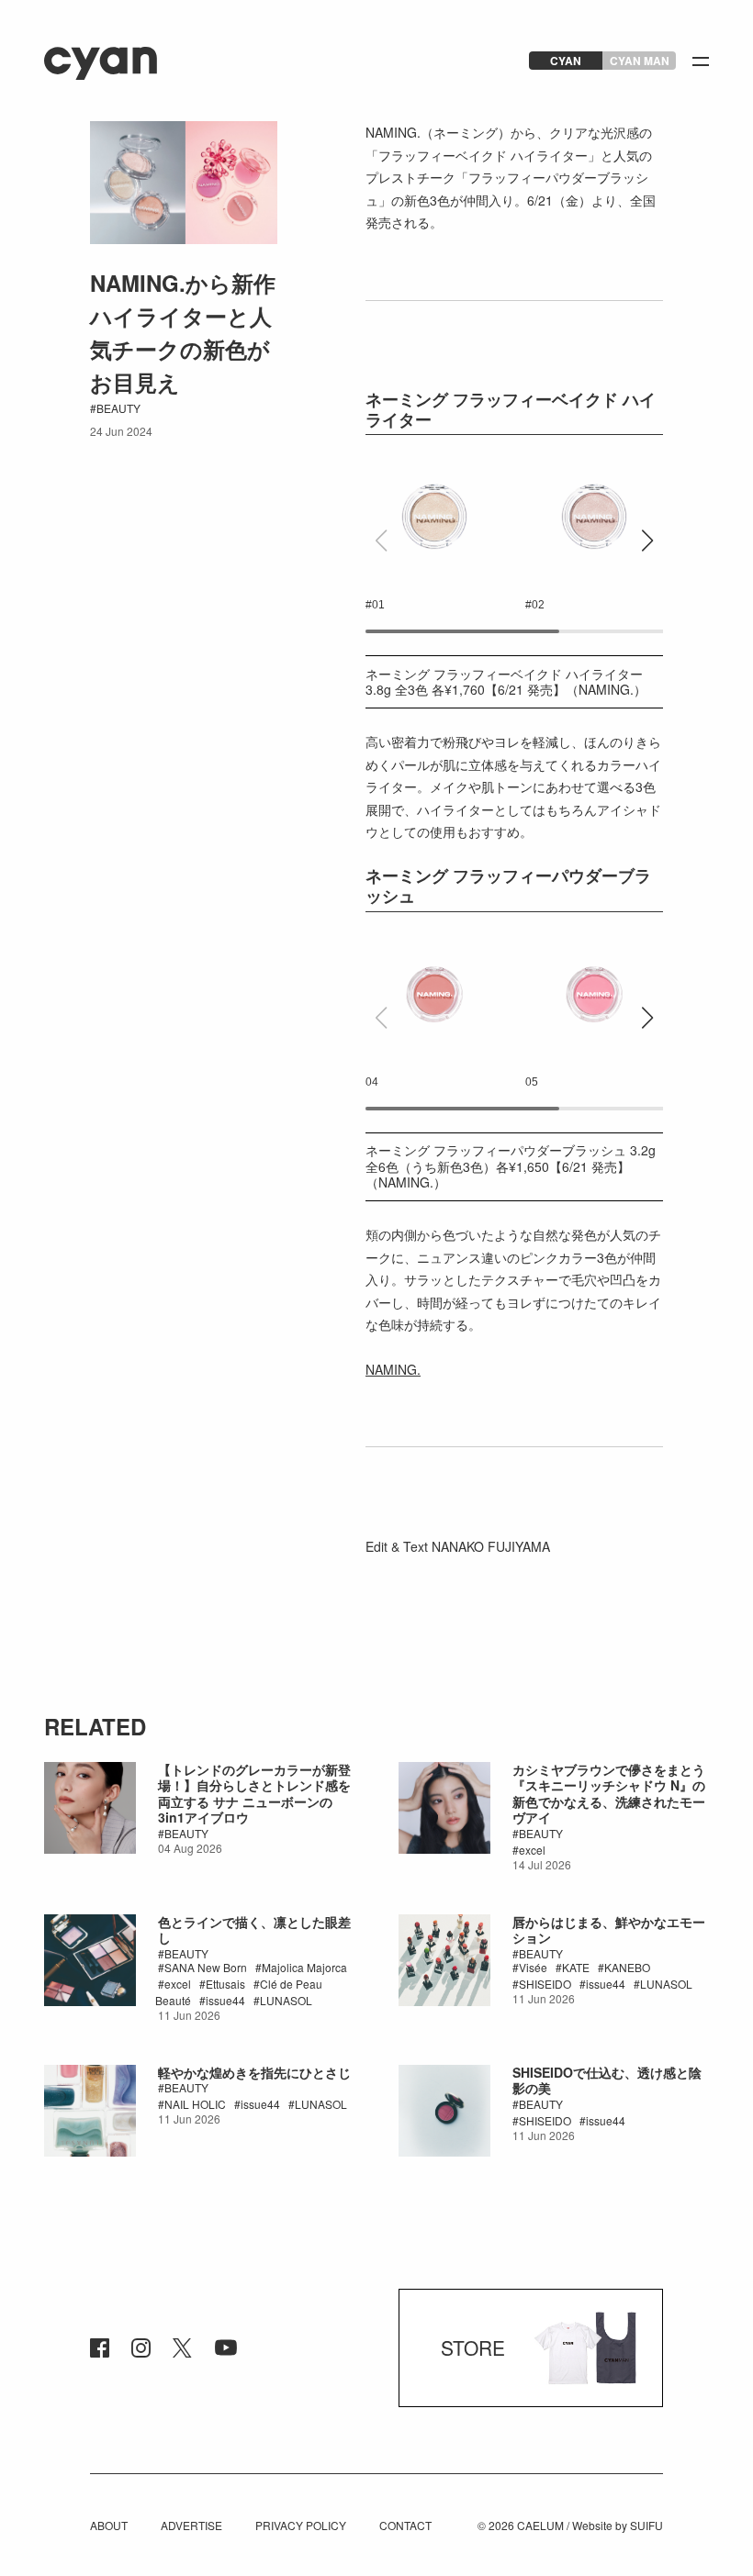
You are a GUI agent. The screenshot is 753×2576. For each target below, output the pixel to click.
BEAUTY (118, 408)
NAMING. (393, 1369)
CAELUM (540, 2525)
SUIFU (646, 2525)
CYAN (566, 61)
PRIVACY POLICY (301, 2525)
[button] (647, 541)
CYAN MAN (640, 61)
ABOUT (109, 2525)
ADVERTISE (191, 2525)
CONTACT (405, 2525)
